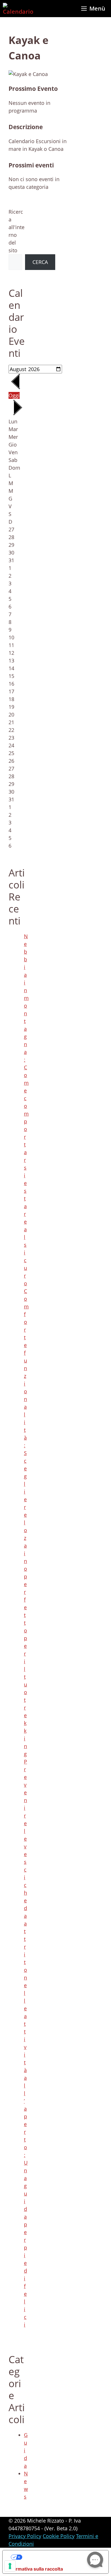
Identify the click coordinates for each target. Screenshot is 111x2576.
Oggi (14, 395)
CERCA (40, 262)
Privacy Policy (25, 2536)
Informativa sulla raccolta (35, 2569)
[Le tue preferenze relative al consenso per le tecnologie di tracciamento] (10, 2566)
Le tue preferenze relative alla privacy (61, 2557)
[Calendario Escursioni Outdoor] (18, 9)
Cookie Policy (59, 2536)
